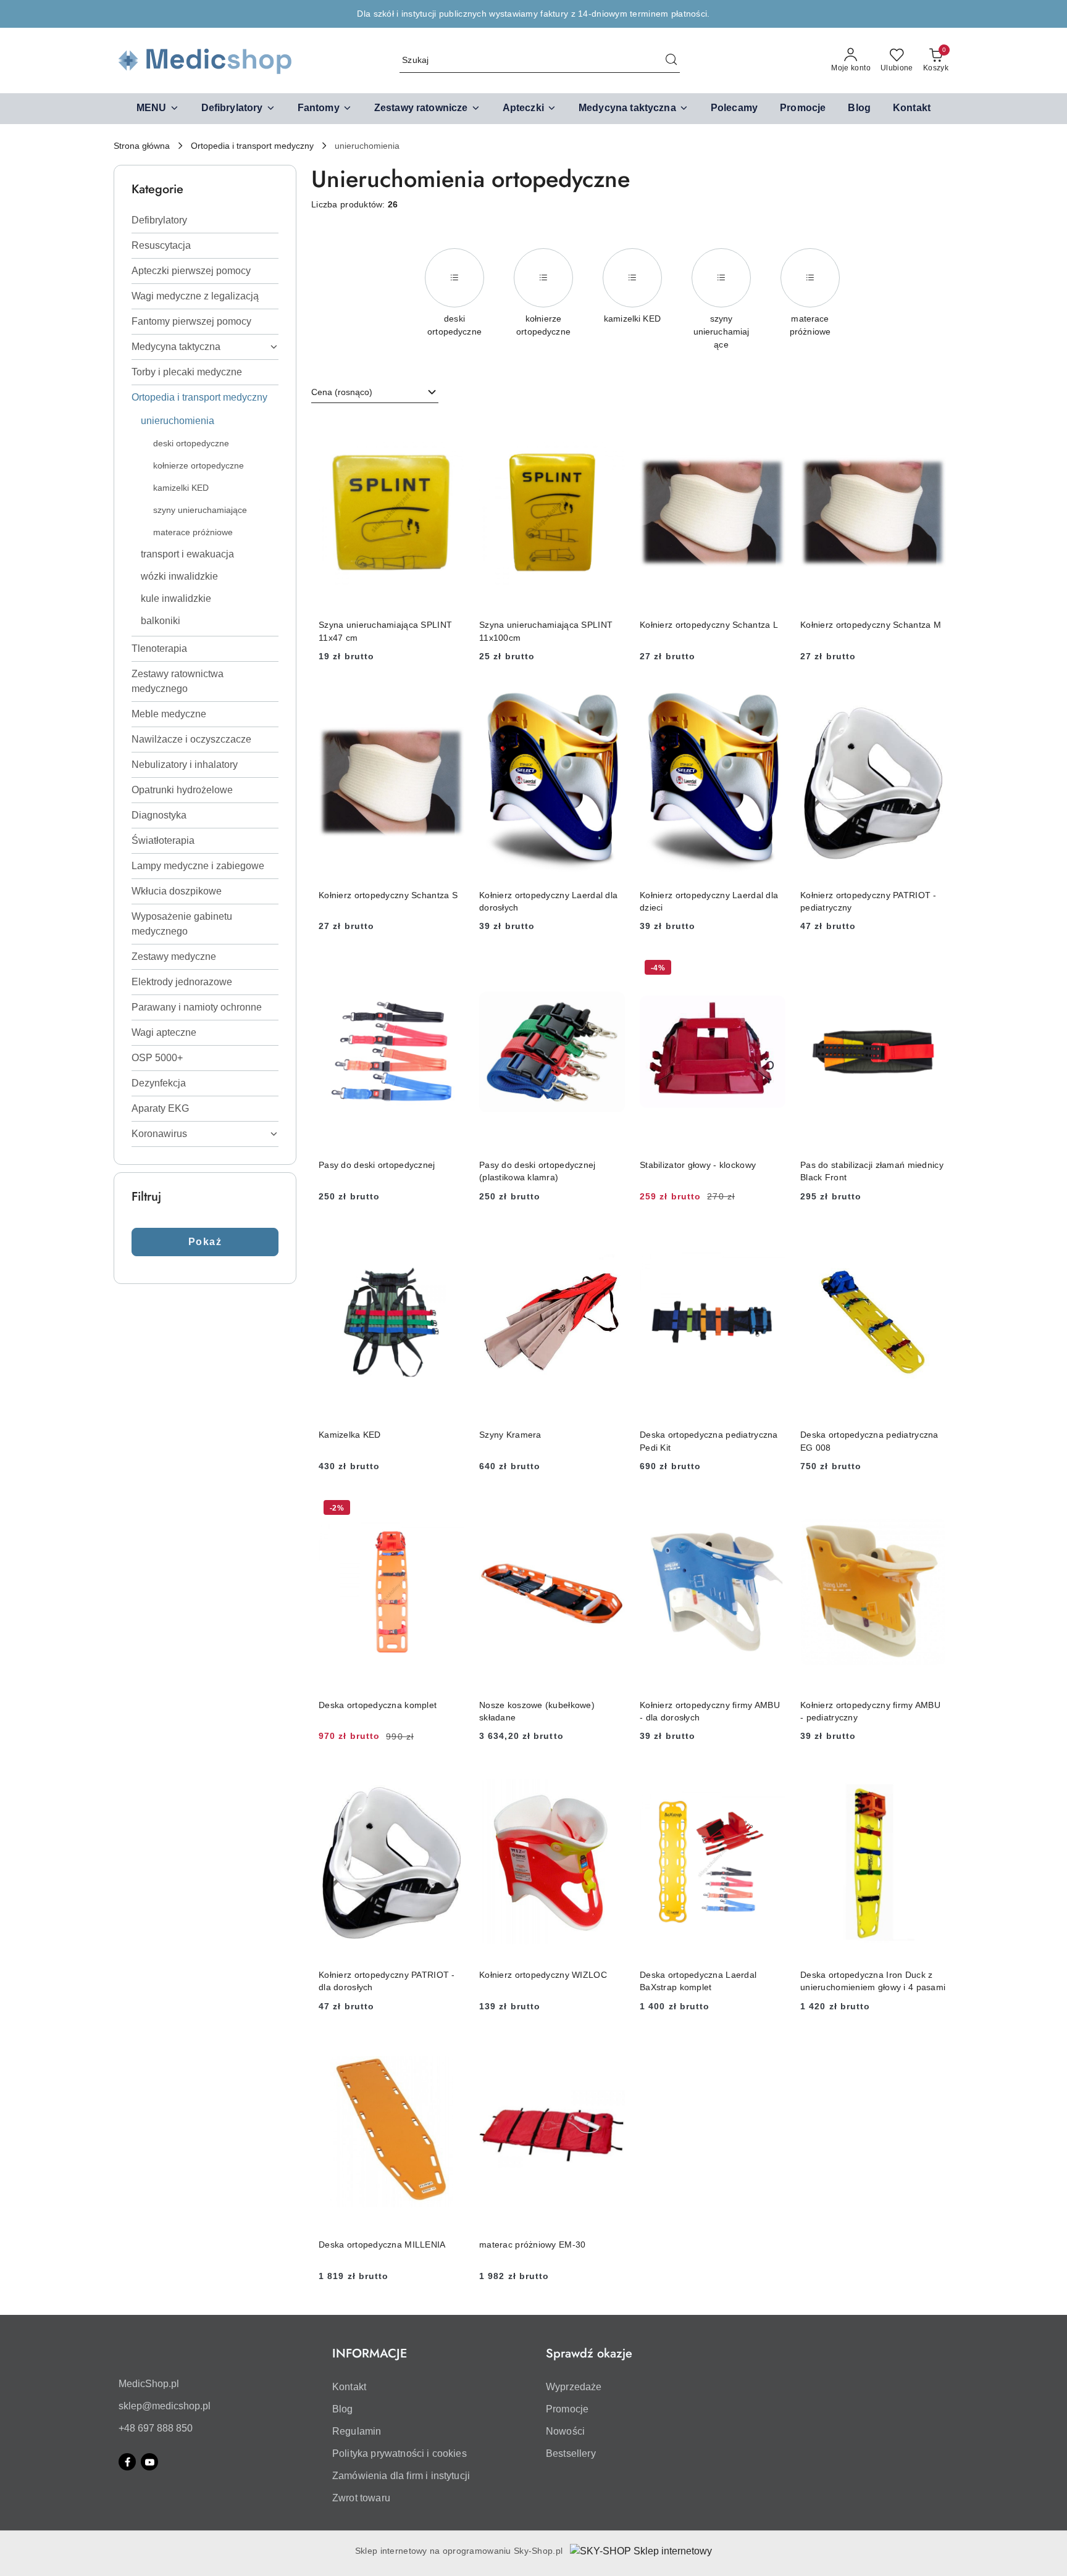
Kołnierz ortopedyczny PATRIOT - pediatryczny (868, 901)
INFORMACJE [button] (370, 2353)
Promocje (567, 2409)
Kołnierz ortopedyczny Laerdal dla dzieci (709, 901)
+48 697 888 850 (156, 2428)
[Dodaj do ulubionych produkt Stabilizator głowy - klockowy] (771, 969)
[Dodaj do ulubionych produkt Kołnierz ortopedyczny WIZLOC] (611, 1779)
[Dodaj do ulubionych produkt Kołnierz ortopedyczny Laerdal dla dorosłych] (611, 699)
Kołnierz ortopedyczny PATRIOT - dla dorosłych (387, 1981)
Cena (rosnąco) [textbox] (342, 392)
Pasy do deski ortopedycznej (377, 1165)
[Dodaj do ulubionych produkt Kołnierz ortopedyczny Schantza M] (932, 430)
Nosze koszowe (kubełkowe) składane (537, 1711)
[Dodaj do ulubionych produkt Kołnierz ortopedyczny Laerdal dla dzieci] (771, 699)
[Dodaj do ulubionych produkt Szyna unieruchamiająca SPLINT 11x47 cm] (450, 430)
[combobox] (375, 393)
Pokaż (205, 1242)
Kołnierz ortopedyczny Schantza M (871, 625)
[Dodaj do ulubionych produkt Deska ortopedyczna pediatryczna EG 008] (932, 1240)
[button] (158, 109)
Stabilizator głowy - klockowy (698, 1165)
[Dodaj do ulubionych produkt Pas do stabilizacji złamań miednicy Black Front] (932, 969)
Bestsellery (571, 2453)
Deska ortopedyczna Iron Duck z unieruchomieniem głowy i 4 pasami (873, 1981)
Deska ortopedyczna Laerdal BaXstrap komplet (698, 1981)
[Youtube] (149, 2462)
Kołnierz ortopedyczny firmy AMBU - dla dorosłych (710, 1711)
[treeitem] (205, 220)
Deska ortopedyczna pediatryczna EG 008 (869, 1441)
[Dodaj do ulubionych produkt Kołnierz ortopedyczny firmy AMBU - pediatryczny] (932, 1509)
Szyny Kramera (510, 1435)
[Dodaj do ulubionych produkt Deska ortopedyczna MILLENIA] (450, 2049)
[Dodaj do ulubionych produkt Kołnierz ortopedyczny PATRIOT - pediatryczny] (932, 699)
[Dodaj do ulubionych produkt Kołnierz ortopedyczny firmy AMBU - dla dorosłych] (771, 1509)
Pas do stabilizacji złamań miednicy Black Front (872, 1171)
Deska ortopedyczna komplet (378, 1705)
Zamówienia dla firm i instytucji (401, 2476)
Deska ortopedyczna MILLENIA (382, 2245)
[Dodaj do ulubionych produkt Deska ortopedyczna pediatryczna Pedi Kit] (771, 1240)
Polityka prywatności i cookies (400, 2453)
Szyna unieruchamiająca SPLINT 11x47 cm (385, 631)
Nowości (565, 2431)
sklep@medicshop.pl (165, 2406)
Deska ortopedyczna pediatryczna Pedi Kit (709, 1441)
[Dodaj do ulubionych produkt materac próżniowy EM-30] (611, 2049)
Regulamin (357, 2431)
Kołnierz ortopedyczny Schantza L (709, 625)
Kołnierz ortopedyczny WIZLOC (543, 1975)
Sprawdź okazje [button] (589, 2353)
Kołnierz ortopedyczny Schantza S (388, 895)
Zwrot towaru (361, 2498)
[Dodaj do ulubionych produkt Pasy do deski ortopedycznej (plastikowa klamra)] (611, 969)
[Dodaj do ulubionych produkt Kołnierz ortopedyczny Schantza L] (771, 430)
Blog (343, 2409)
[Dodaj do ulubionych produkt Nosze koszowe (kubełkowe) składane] (611, 1509)
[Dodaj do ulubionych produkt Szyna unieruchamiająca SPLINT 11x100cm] (611, 430)
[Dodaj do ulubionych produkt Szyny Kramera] (611, 1240)
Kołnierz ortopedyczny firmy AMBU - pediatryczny (870, 1711)
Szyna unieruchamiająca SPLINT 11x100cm (546, 631)
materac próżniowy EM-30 (532, 2245)
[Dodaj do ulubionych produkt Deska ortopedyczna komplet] (450, 1509)
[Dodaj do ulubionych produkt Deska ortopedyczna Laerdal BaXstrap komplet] (771, 1779)
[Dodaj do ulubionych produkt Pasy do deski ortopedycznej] (450, 969)
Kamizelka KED (350, 1435)
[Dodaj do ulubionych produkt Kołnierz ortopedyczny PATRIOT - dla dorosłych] (450, 1779)
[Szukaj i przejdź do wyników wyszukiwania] (671, 60)
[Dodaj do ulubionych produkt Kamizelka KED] (450, 1240)
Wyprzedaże (574, 2387)
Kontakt (349, 2387)
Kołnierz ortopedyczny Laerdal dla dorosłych (548, 901)
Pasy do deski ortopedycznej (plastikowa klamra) (538, 1171)
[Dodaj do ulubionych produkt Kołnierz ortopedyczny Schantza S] (450, 699)
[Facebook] (127, 2462)
